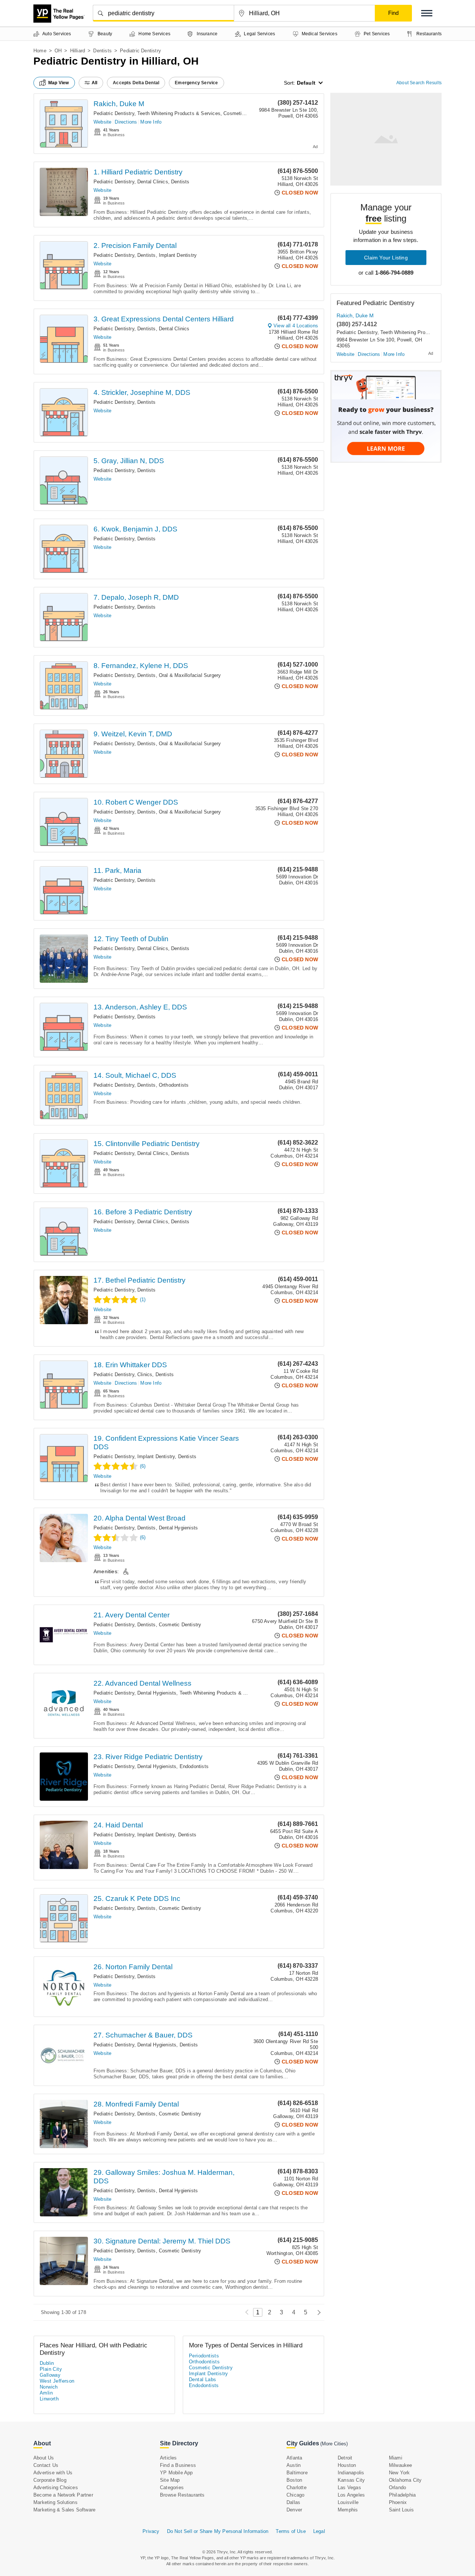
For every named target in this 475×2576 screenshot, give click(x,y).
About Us (44, 2458)
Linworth (49, 2399)
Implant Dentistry (178, 255)
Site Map (170, 2480)
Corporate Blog (50, 2480)
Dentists (102, 51)
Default (306, 83)
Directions (126, 122)
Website (102, 122)
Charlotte (297, 2487)
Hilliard (78, 51)
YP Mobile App (176, 2473)
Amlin (46, 2393)
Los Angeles (351, 2495)
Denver (294, 2510)
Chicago (295, 2495)
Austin (294, 2465)
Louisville (348, 2502)
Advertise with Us (53, 2473)
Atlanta (294, 2458)
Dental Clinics (153, 182)
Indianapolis (351, 2473)
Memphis (348, 2510)
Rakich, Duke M (119, 104)
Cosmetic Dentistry (245, 113)
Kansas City (351, 2480)
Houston (347, 2465)
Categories (172, 2487)
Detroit (345, 2458)
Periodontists (204, 2356)
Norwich (49, 2387)
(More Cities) (334, 2444)
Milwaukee (401, 2465)
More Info (151, 122)
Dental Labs (202, 2379)
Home (40, 51)
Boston (294, 2480)
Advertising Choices (56, 2487)
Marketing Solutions (55, 2502)
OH (58, 51)
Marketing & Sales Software (64, 2510)
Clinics (145, 1374)
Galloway (50, 2375)
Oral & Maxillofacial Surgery (190, 675)
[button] (427, 13)
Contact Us (46, 2465)
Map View (59, 83)
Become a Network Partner (63, 2495)
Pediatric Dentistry (114, 113)
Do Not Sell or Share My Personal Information (218, 2531)
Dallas (293, 2502)
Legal (319, 2531)
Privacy (151, 2531)
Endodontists (194, 1766)
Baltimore (297, 2473)
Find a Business (178, 2465)
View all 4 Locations (296, 326)
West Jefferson (57, 2381)
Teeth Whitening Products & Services (179, 113)
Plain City (51, 2369)
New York (399, 2473)
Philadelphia (402, 2495)
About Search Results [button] (419, 83)
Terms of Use (291, 2531)
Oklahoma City (405, 2480)
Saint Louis (401, 2510)
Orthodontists (174, 1085)
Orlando (397, 2487)
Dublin (47, 2363)
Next (317, 2312)
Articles (168, 2458)
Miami (396, 2458)
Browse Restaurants (182, 2495)
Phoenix (398, 2502)
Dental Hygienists (178, 1528)
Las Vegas (349, 2487)
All (95, 83)
